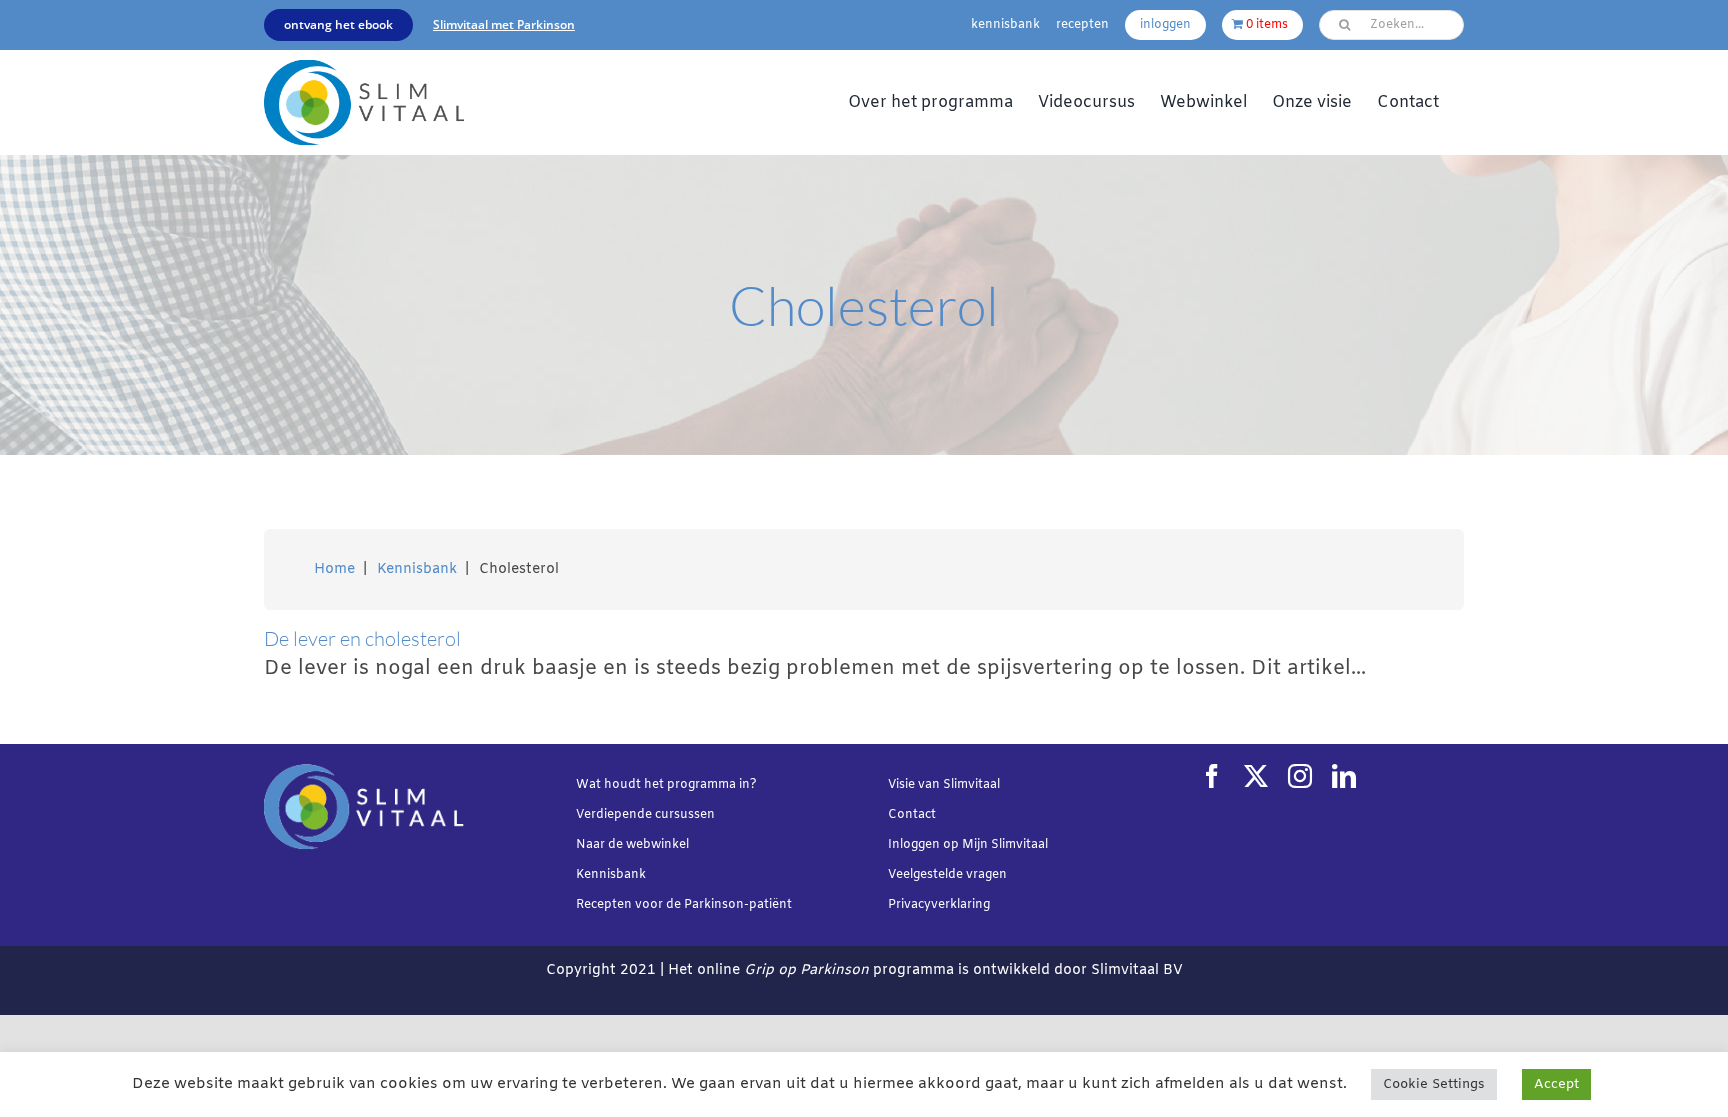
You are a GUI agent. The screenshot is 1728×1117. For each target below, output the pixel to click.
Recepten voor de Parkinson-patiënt (684, 905)
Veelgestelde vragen (947, 875)
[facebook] (1212, 776)
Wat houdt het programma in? (666, 785)
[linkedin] (1344, 776)
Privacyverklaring (939, 905)
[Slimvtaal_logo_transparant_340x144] (364, 69)
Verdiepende (614, 815)
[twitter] (1256, 776)
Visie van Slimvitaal (944, 785)
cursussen (685, 815)
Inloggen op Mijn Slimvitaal (968, 845)
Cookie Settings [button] (1434, 1084)
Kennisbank (611, 875)
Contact (912, 815)
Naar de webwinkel (632, 845)
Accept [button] (1556, 1084)
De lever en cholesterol (362, 638)
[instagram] (1300, 776)
